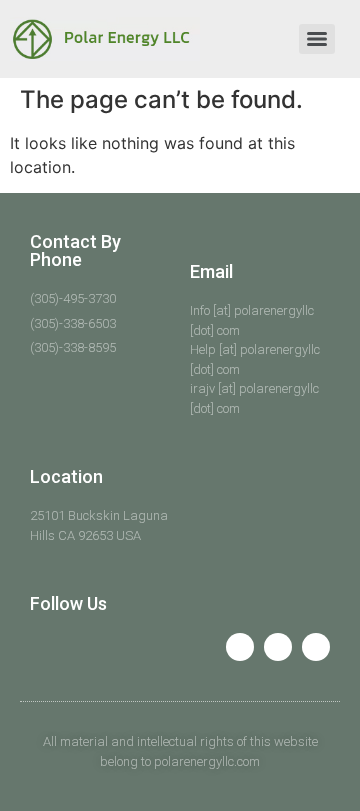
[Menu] (317, 39)
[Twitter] (278, 647)
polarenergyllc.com (207, 761)
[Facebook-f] (240, 647)
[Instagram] (316, 647)
